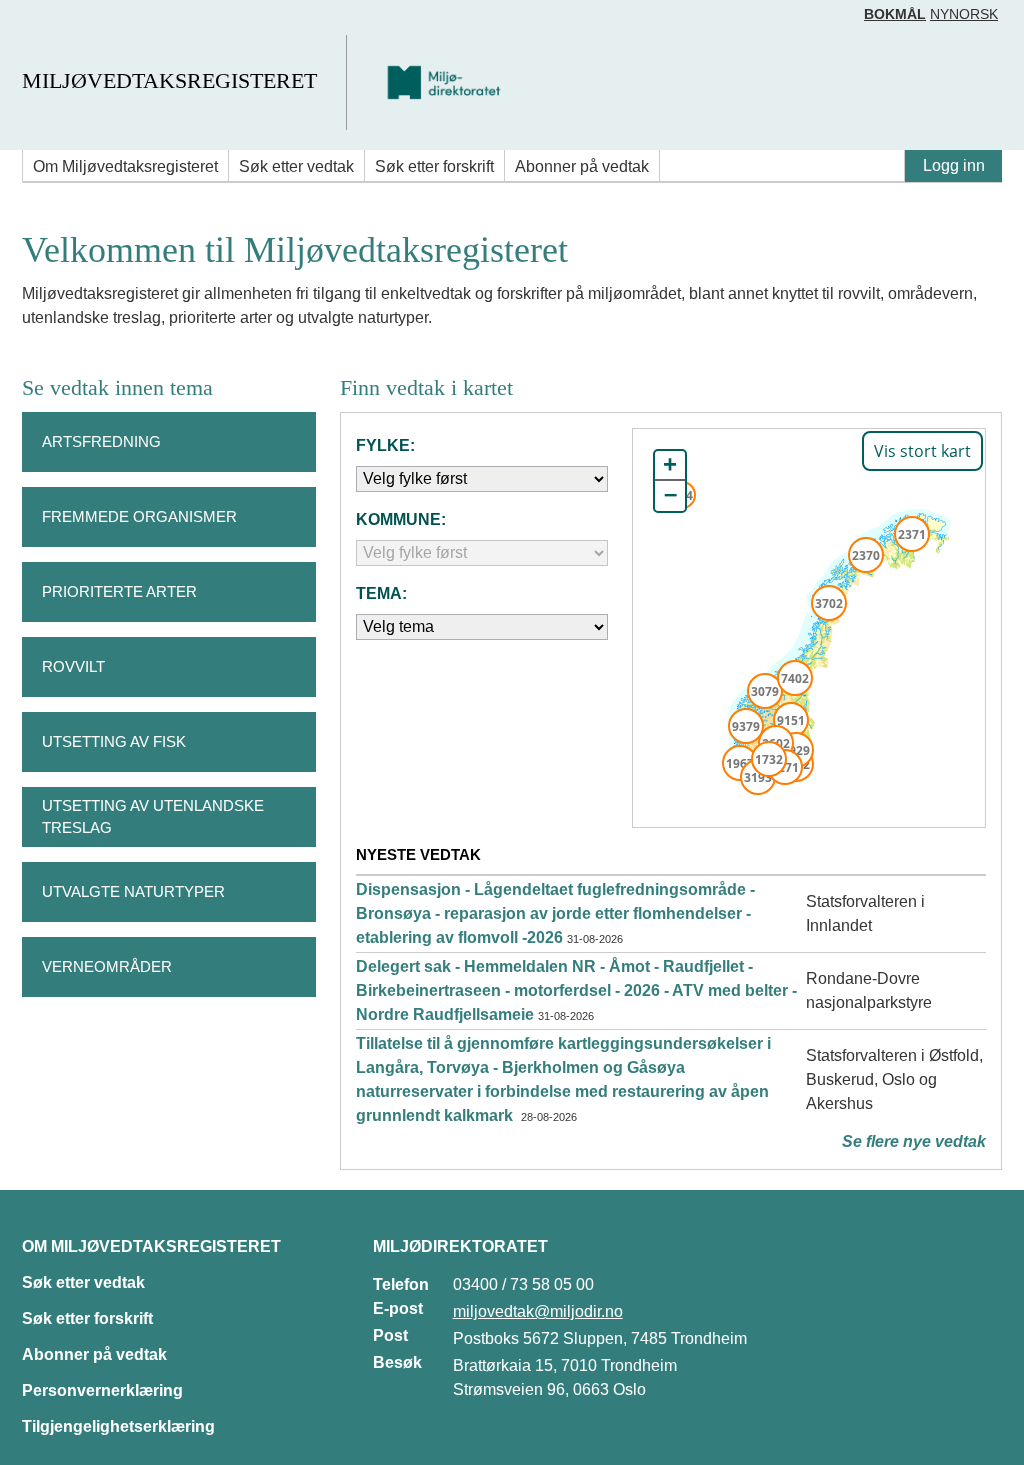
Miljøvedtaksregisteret (169, 80)
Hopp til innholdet (79, 23)
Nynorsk (964, 14)
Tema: (381, 593)
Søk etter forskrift (434, 166)
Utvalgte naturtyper (133, 891)
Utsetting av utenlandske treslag (153, 817)
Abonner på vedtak (582, 166)
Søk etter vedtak (296, 166)
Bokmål (895, 14)
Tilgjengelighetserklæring (118, 1426)
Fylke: (385, 445)
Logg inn (954, 165)
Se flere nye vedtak (914, 1141)
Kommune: (401, 519)
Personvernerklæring (102, 1390)
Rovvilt (73, 666)
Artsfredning (101, 441)
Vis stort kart (922, 451)
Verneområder (107, 966)
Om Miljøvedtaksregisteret (125, 166)
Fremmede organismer (139, 516)
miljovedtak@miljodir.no (538, 1311)
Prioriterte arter (119, 591)
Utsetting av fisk (114, 741)
